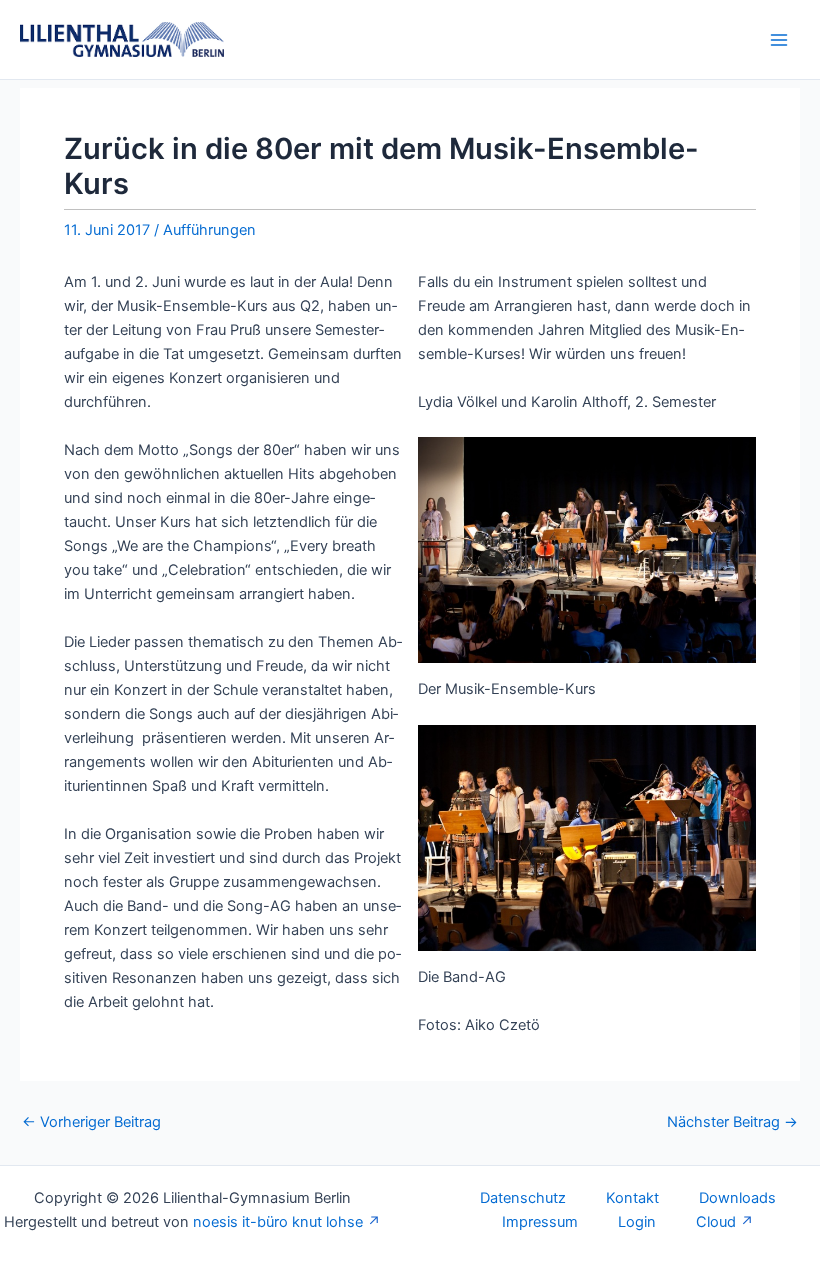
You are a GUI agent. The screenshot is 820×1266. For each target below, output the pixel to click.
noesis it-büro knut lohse (278, 1222)
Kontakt (632, 1198)
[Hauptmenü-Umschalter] (779, 40)
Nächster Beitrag (732, 1122)
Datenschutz (523, 1198)
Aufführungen (209, 230)
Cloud (716, 1222)
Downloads (737, 1198)
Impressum (540, 1222)
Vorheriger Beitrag (91, 1122)
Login (637, 1222)
